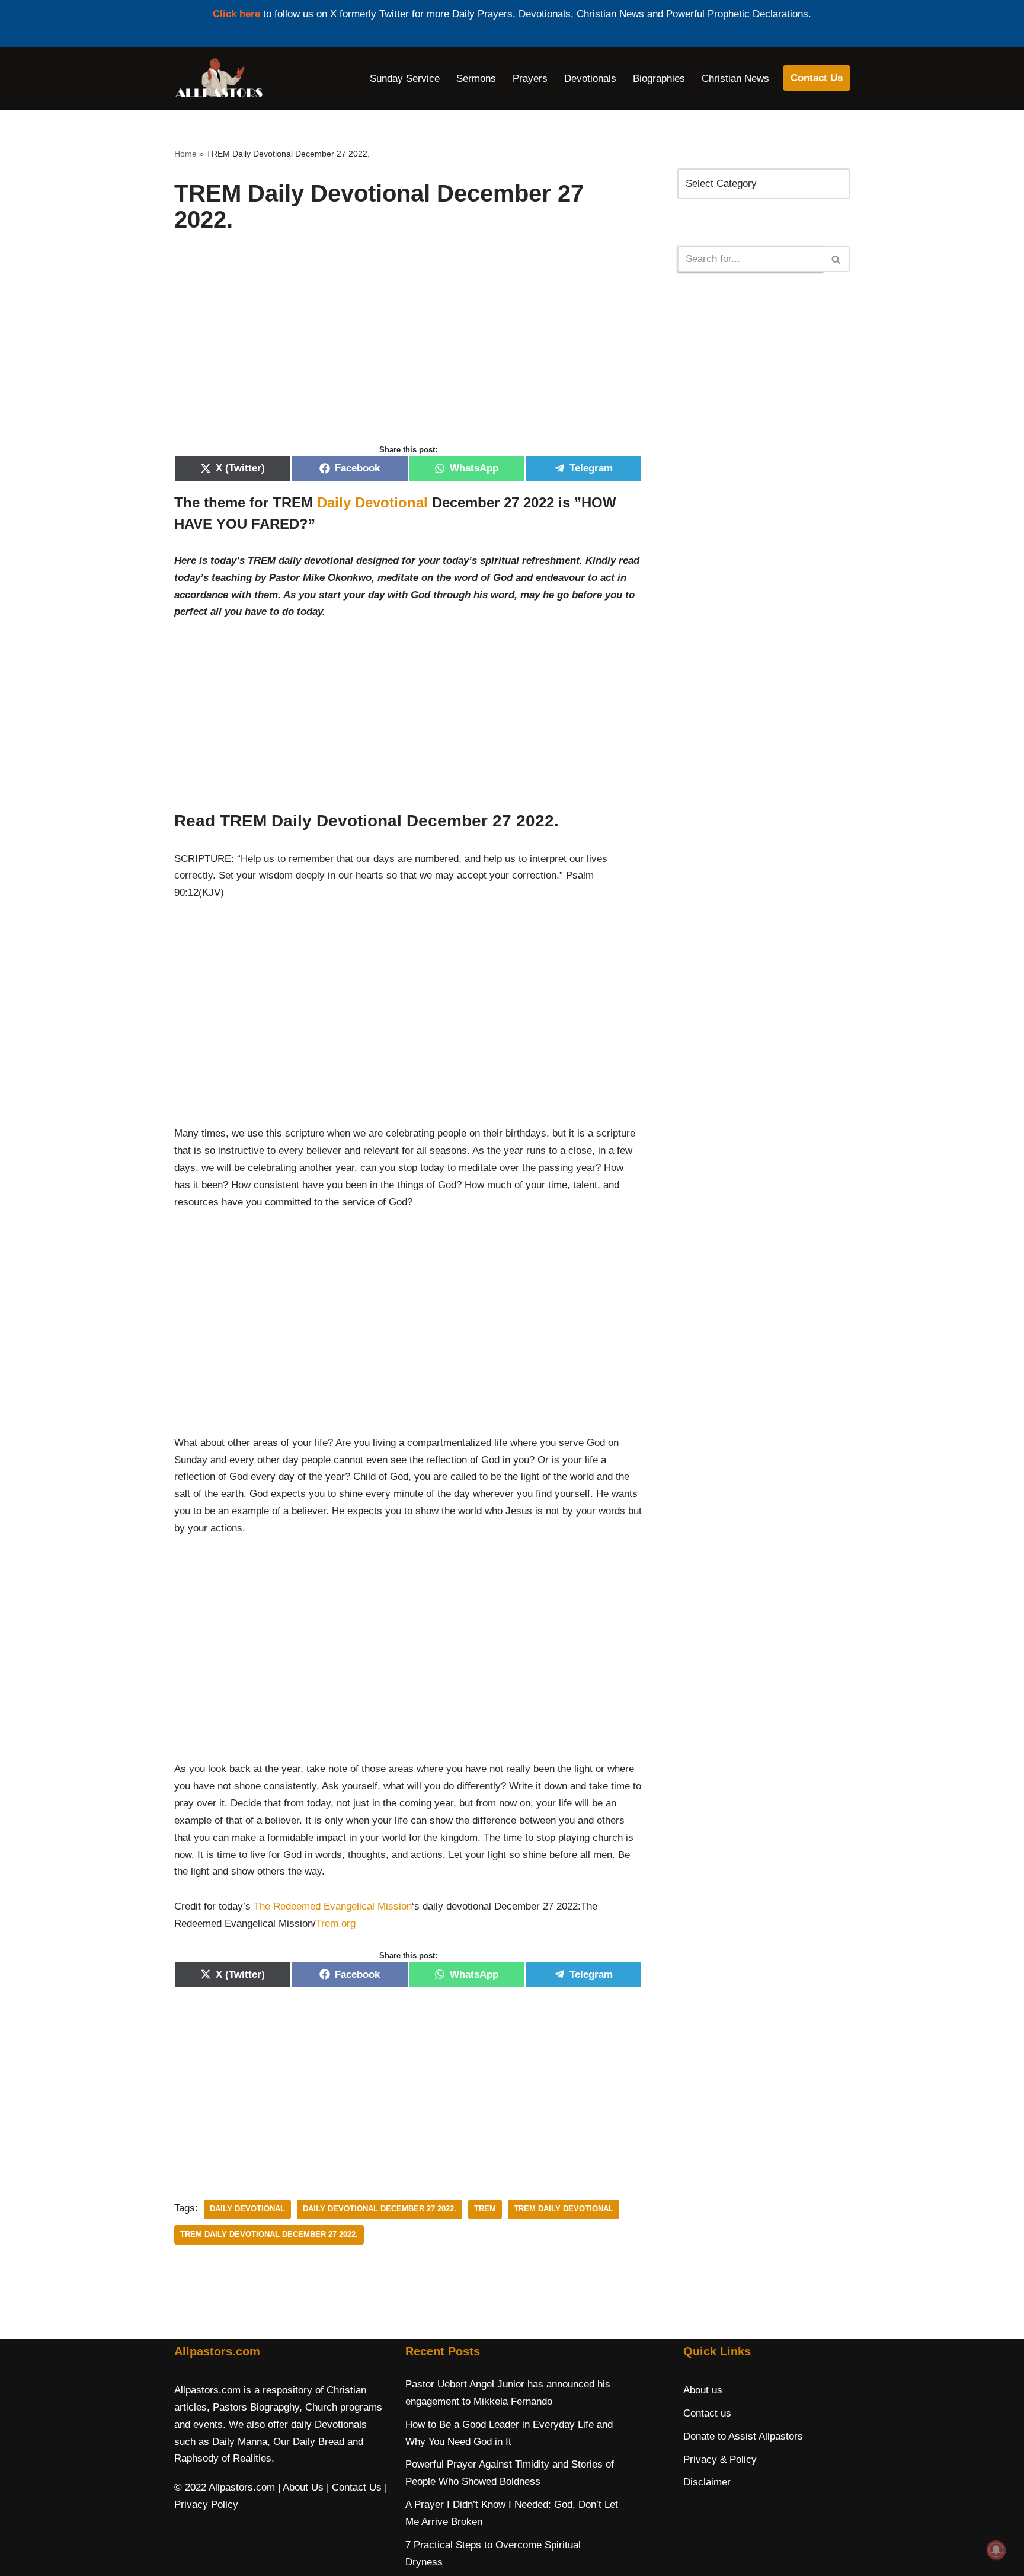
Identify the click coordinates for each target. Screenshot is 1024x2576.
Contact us (707, 2413)
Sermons (476, 79)
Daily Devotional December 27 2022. (380, 2209)
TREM (485, 2209)
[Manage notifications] (996, 2550)
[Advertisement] (408, 351)
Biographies (659, 79)
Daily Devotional (372, 502)
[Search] (836, 259)
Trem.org (336, 1924)
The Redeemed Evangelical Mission (333, 1906)
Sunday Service (405, 79)
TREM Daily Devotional (564, 2209)
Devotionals (590, 79)
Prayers (530, 79)
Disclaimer (707, 2482)
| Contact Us (354, 2487)
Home (185, 154)
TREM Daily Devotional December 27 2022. (269, 2234)
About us (703, 2390)
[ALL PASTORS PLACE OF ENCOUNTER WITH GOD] (219, 78)
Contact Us (817, 78)
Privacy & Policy (720, 2460)
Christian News (735, 79)
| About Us (301, 2487)
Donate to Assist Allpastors (743, 2436)
